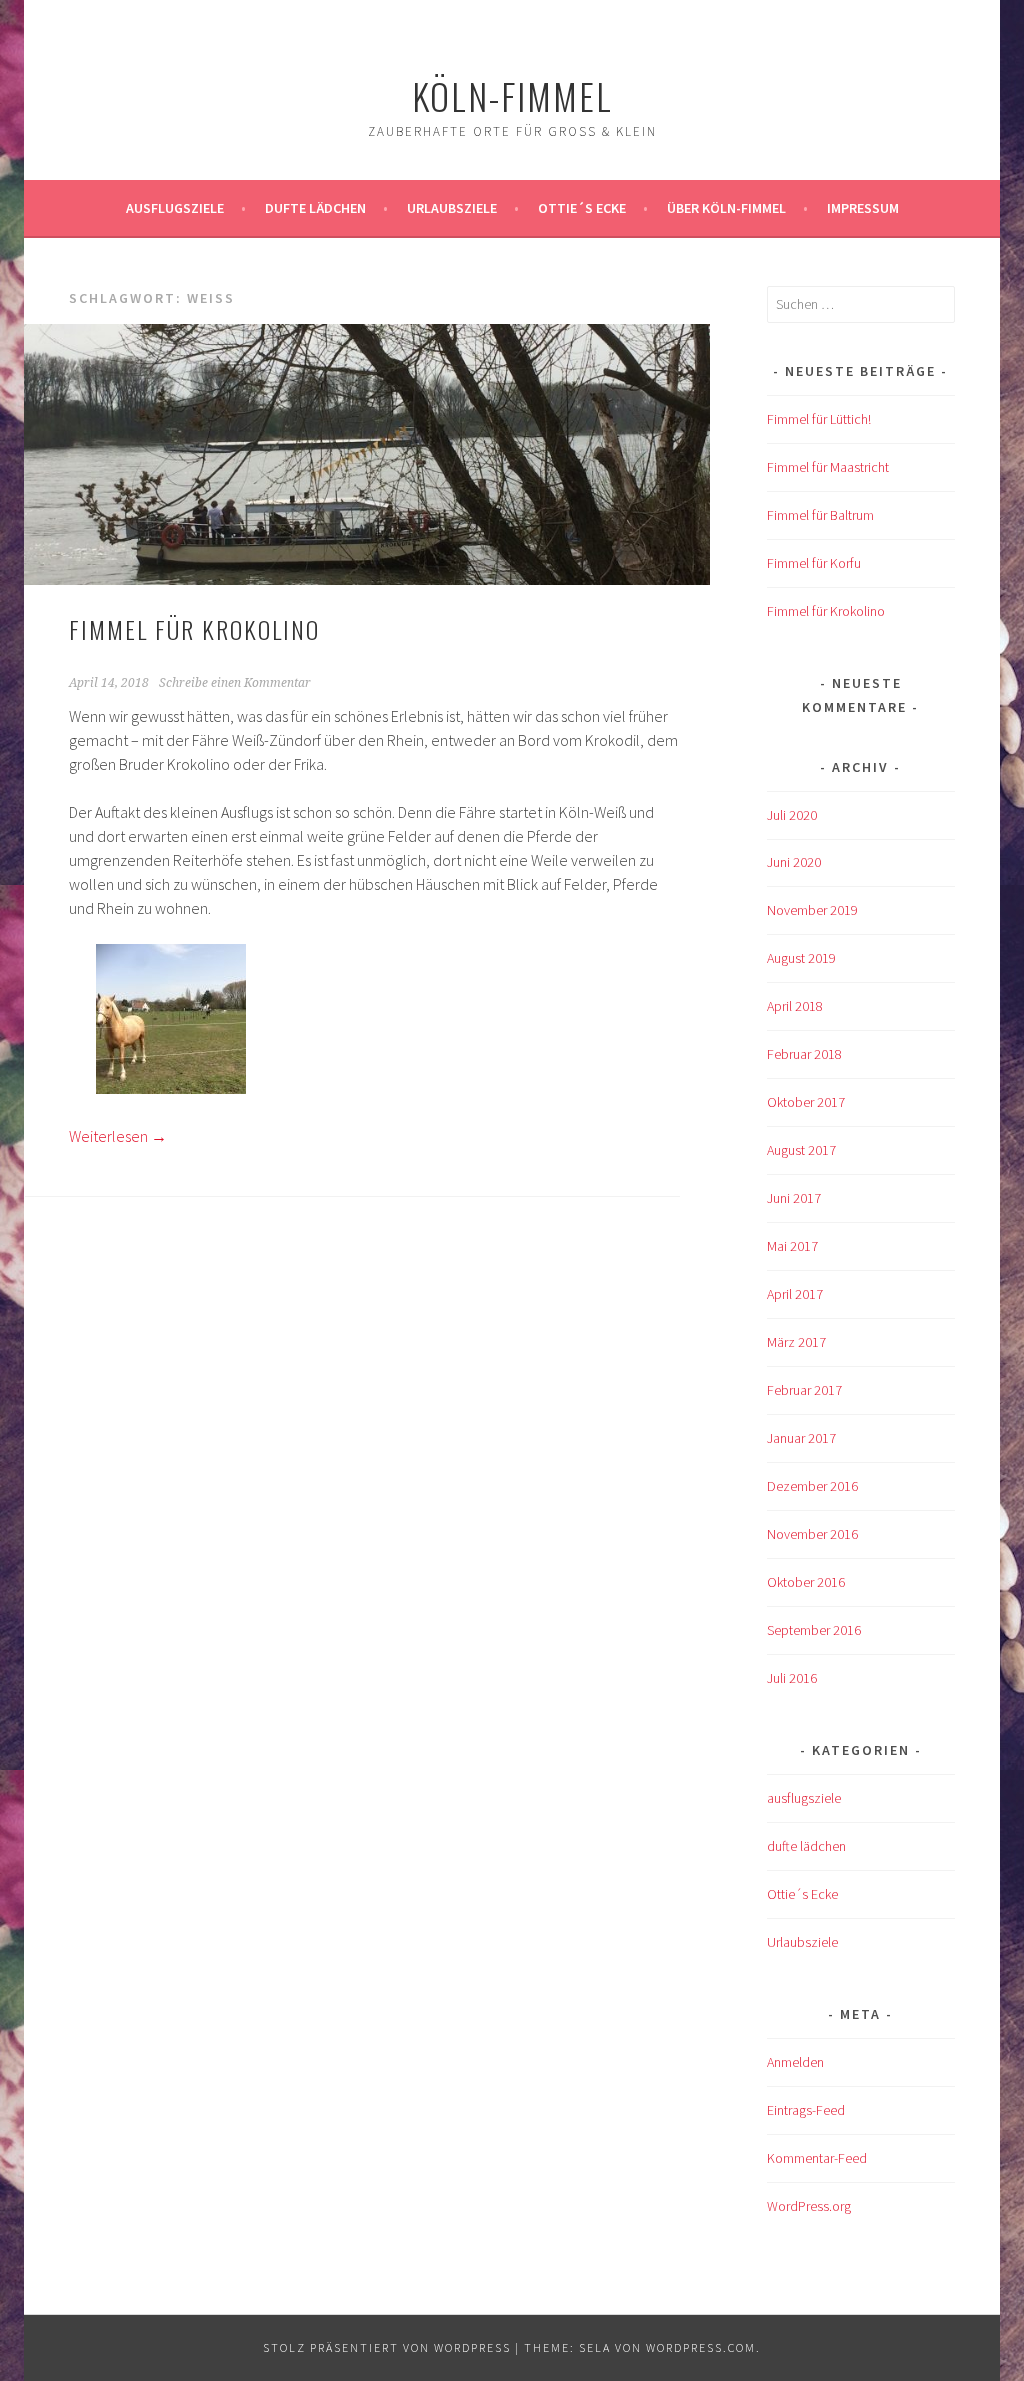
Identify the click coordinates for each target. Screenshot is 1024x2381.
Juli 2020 (792, 815)
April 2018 (795, 1006)
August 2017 (801, 1150)
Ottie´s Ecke (582, 208)
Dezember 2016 (812, 1486)
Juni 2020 (794, 862)
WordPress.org (809, 2206)
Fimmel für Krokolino (194, 629)
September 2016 (814, 1630)
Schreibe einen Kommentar (235, 683)
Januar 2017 (801, 1438)
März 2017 (796, 1342)
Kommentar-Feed (817, 2158)
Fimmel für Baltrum (820, 515)
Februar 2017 (804, 1390)
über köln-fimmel (726, 208)
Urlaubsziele (452, 208)
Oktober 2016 (806, 1582)
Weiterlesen (118, 1136)
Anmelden (795, 2062)
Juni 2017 (794, 1198)
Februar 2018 (804, 1054)
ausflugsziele (175, 208)
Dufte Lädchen (315, 208)
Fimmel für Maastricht (828, 467)
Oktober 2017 (806, 1102)
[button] (170, 1022)
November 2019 (812, 910)
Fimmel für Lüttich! (819, 419)
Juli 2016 (792, 1678)
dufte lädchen (806, 1846)
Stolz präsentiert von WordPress (387, 2347)
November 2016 (812, 1534)
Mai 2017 (792, 1246)
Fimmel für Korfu (814, 563)
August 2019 (801, 958)
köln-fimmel (512, 95)
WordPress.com (701, 2347)
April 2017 (795, 1294)
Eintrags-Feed (806, 2110)
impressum (863, 208)
